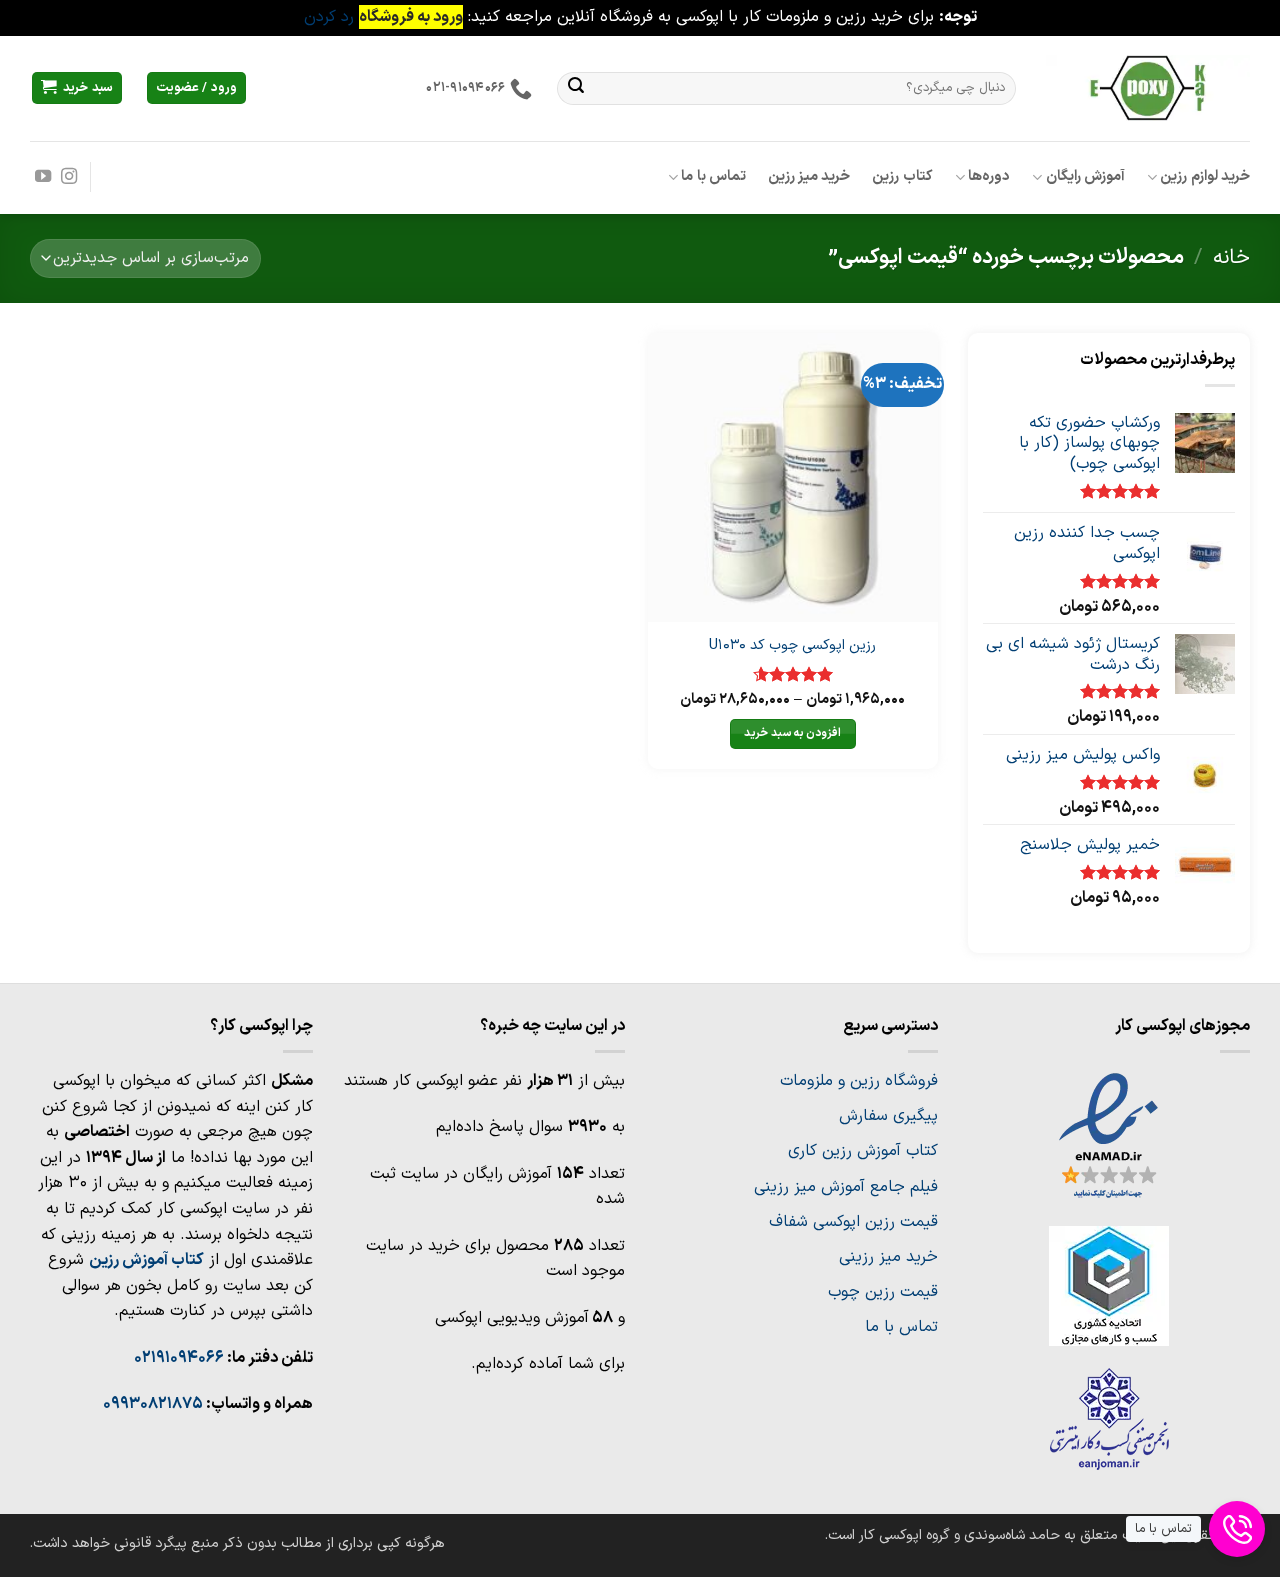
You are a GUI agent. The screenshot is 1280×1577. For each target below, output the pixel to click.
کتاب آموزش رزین (146, 1260)
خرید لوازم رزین (1205, 176)
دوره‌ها (989, 176)
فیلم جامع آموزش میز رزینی (846, 1187)
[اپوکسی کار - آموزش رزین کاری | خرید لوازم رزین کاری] (1148, 87)
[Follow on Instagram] (69, 177)
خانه (1231, 257)
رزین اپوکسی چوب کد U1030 (792, 646)
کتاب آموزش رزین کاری (863, 1151)
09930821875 (153, 1404)
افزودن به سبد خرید (792, 733)
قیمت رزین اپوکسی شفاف (853, 1222)
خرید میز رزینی (888, 1257)
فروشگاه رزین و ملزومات (859, 1081)
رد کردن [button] (329, 17)
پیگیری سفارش (888, 1116)
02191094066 (179, 1358)
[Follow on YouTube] (43, 177)
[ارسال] (576, 88)
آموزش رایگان (1085, 176)
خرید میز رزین (809, 176)
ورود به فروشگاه (411, 17)
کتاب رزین (902, 176)
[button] (77, 88)
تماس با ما (713, 176)
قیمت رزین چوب (883, 1292)
